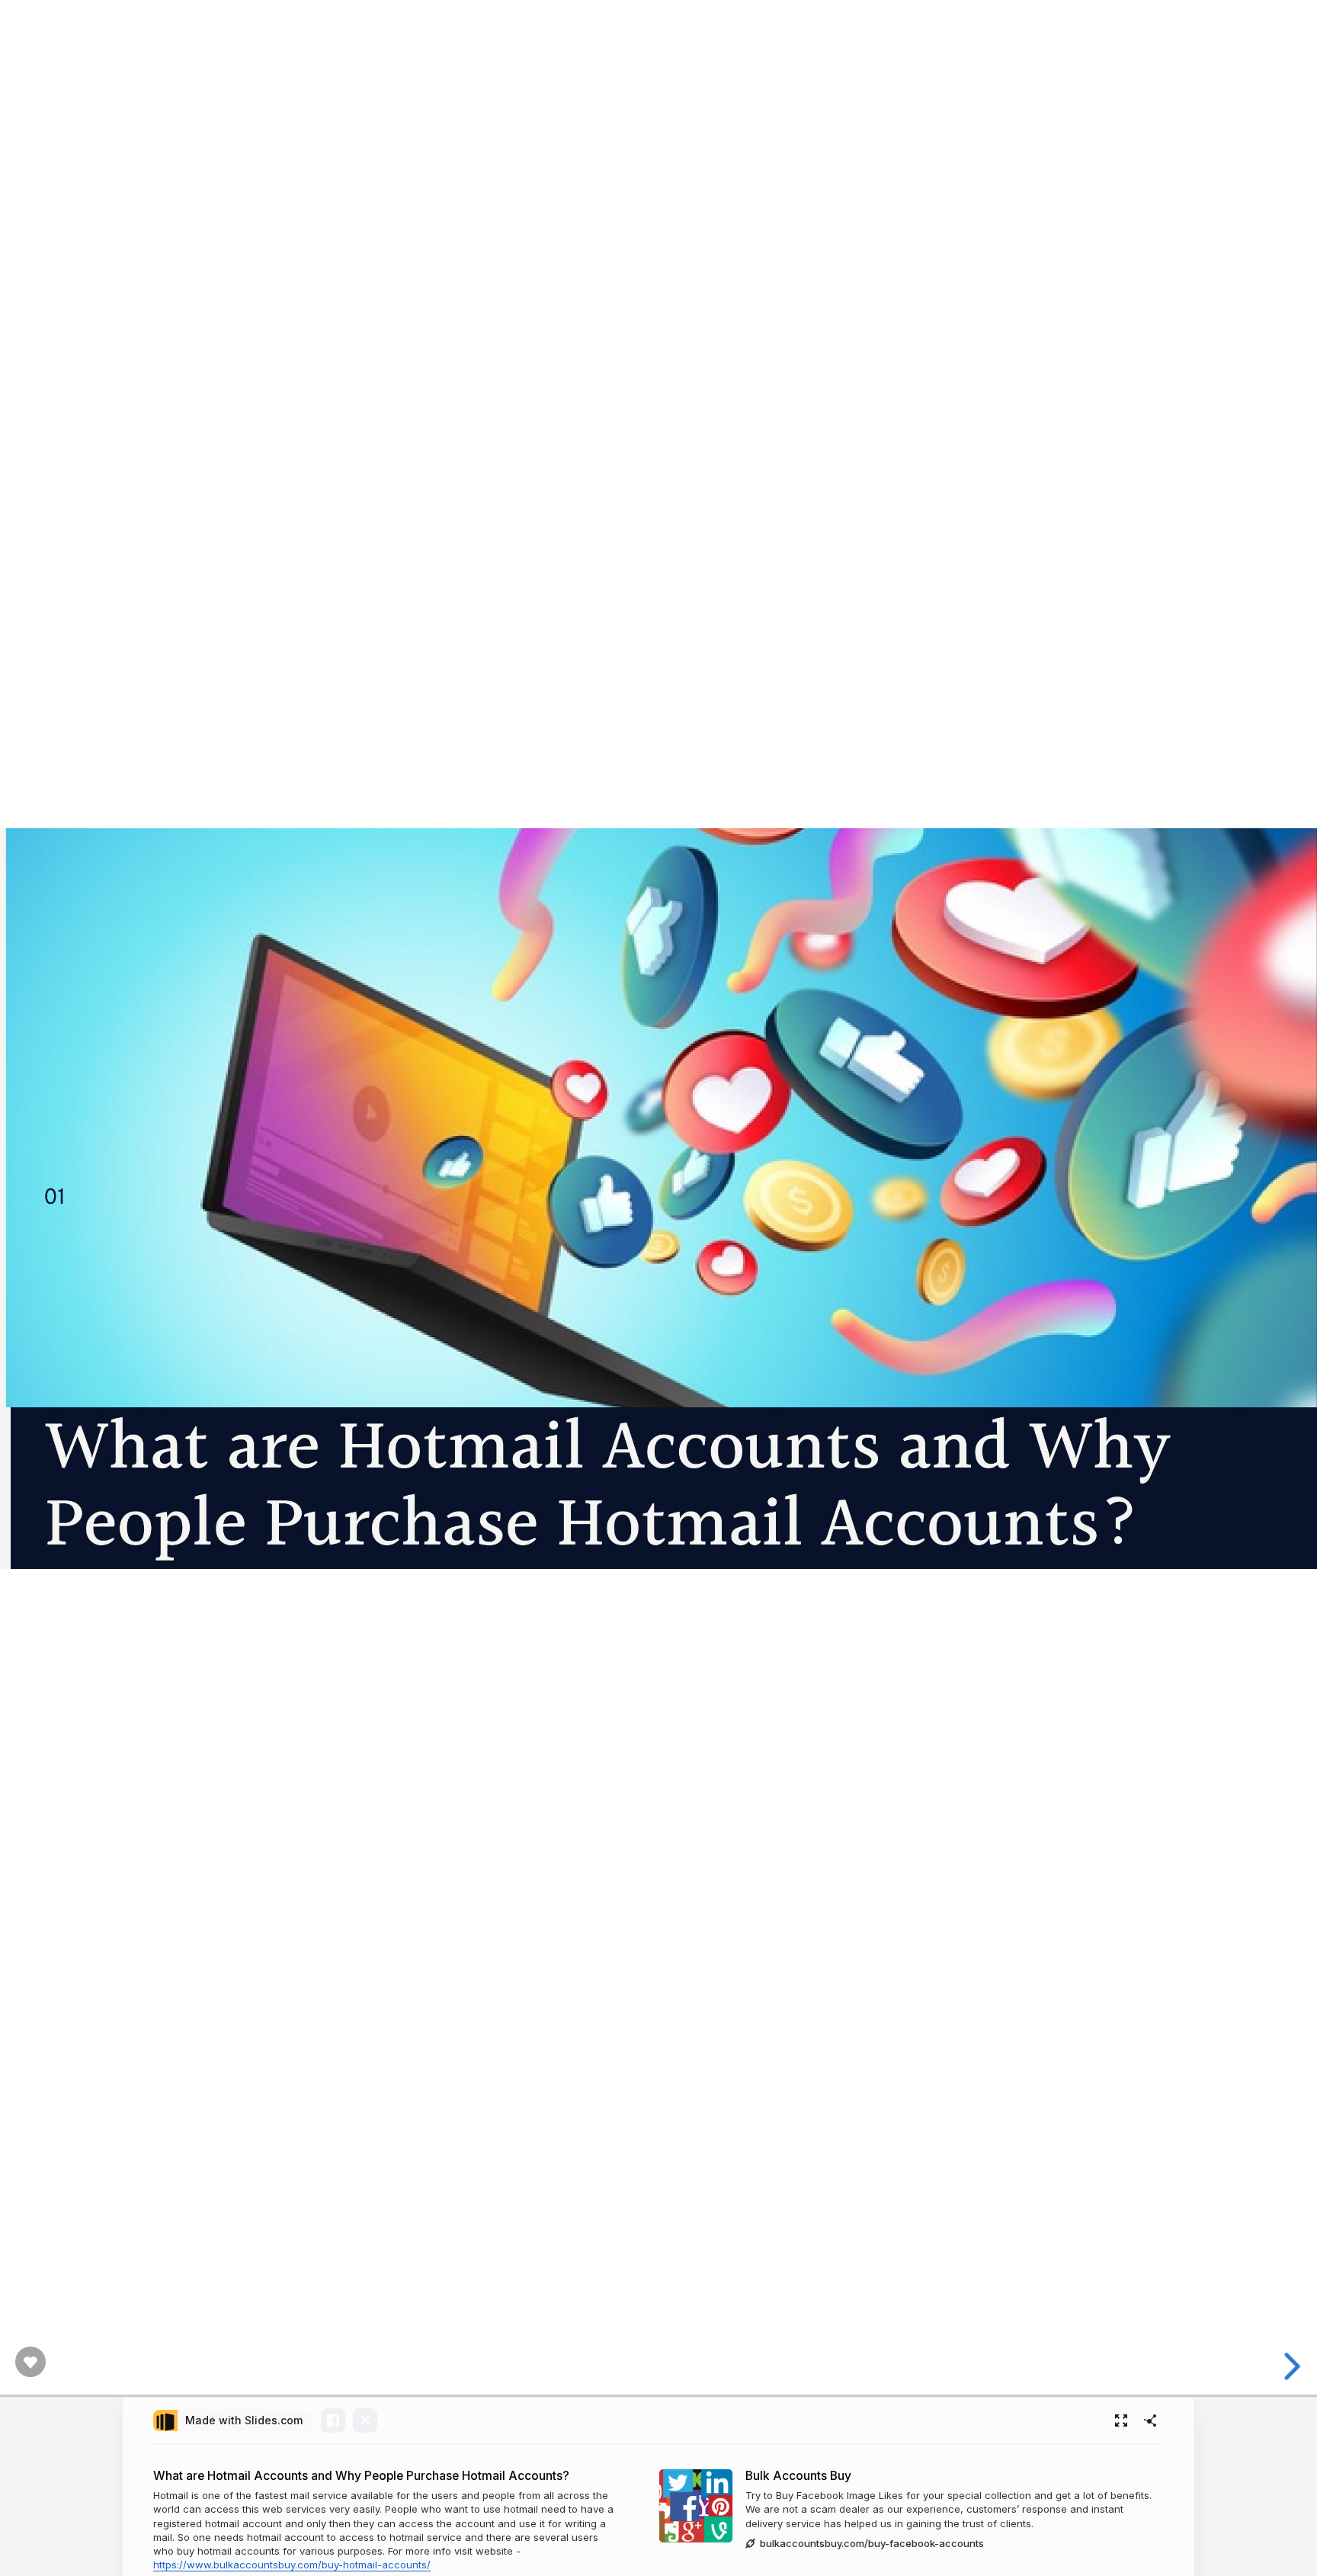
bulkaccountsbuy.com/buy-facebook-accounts (872, 2543)
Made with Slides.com (244, 2420)
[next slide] (1293, 2366)
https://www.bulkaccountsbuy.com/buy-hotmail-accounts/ (292, 2565)
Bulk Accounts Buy (798, 2476)
